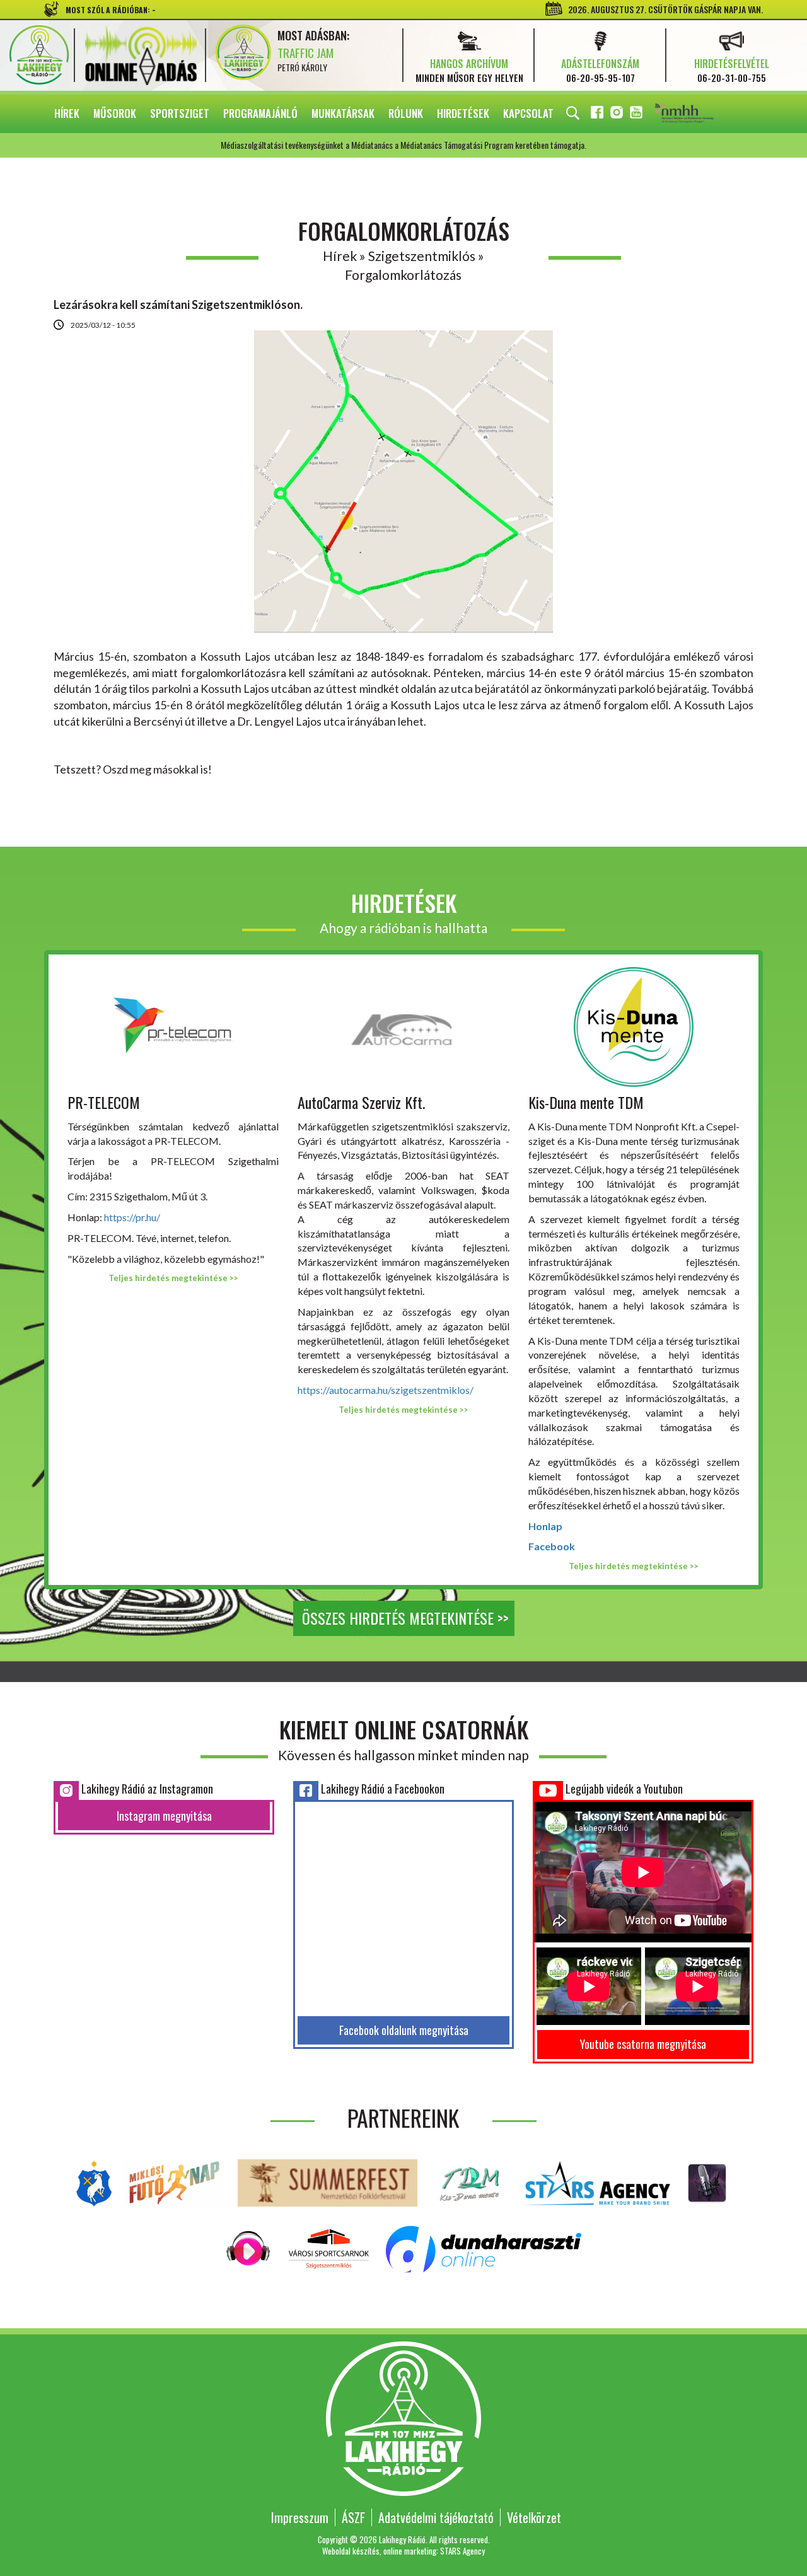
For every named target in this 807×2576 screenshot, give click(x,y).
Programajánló (260, 113)
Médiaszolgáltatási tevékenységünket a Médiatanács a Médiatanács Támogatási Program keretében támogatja (702, 114)
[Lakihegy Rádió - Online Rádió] (249, 2247)
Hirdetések (463, 113)
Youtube (637, 114)
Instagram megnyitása (164, 1816)
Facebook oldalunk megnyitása (404, 2030)
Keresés (573, 113)
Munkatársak (343, 113)
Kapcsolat (528, 113)
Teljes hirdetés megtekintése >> (173, 1278)
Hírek (67, 113)
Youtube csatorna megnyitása (643, 2044)
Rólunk (406, 113)
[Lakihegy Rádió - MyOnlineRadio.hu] (707, 2181)
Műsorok (115, 113)
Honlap (545, 1526)
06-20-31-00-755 (732, 78)
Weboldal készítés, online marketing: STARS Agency (403, 2551)
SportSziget (180, 113)
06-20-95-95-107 (601, 78)
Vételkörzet (534, 2517)
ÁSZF (353, 2517)
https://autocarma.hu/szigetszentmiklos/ (386, 1390)
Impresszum (300, 2517)
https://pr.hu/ (132, 1217)
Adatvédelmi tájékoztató (436, 2517)
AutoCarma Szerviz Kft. (361, 1102)
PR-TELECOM (104, 1102)
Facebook (598, 114)
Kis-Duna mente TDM (586, 1102)
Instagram (618, 114)
